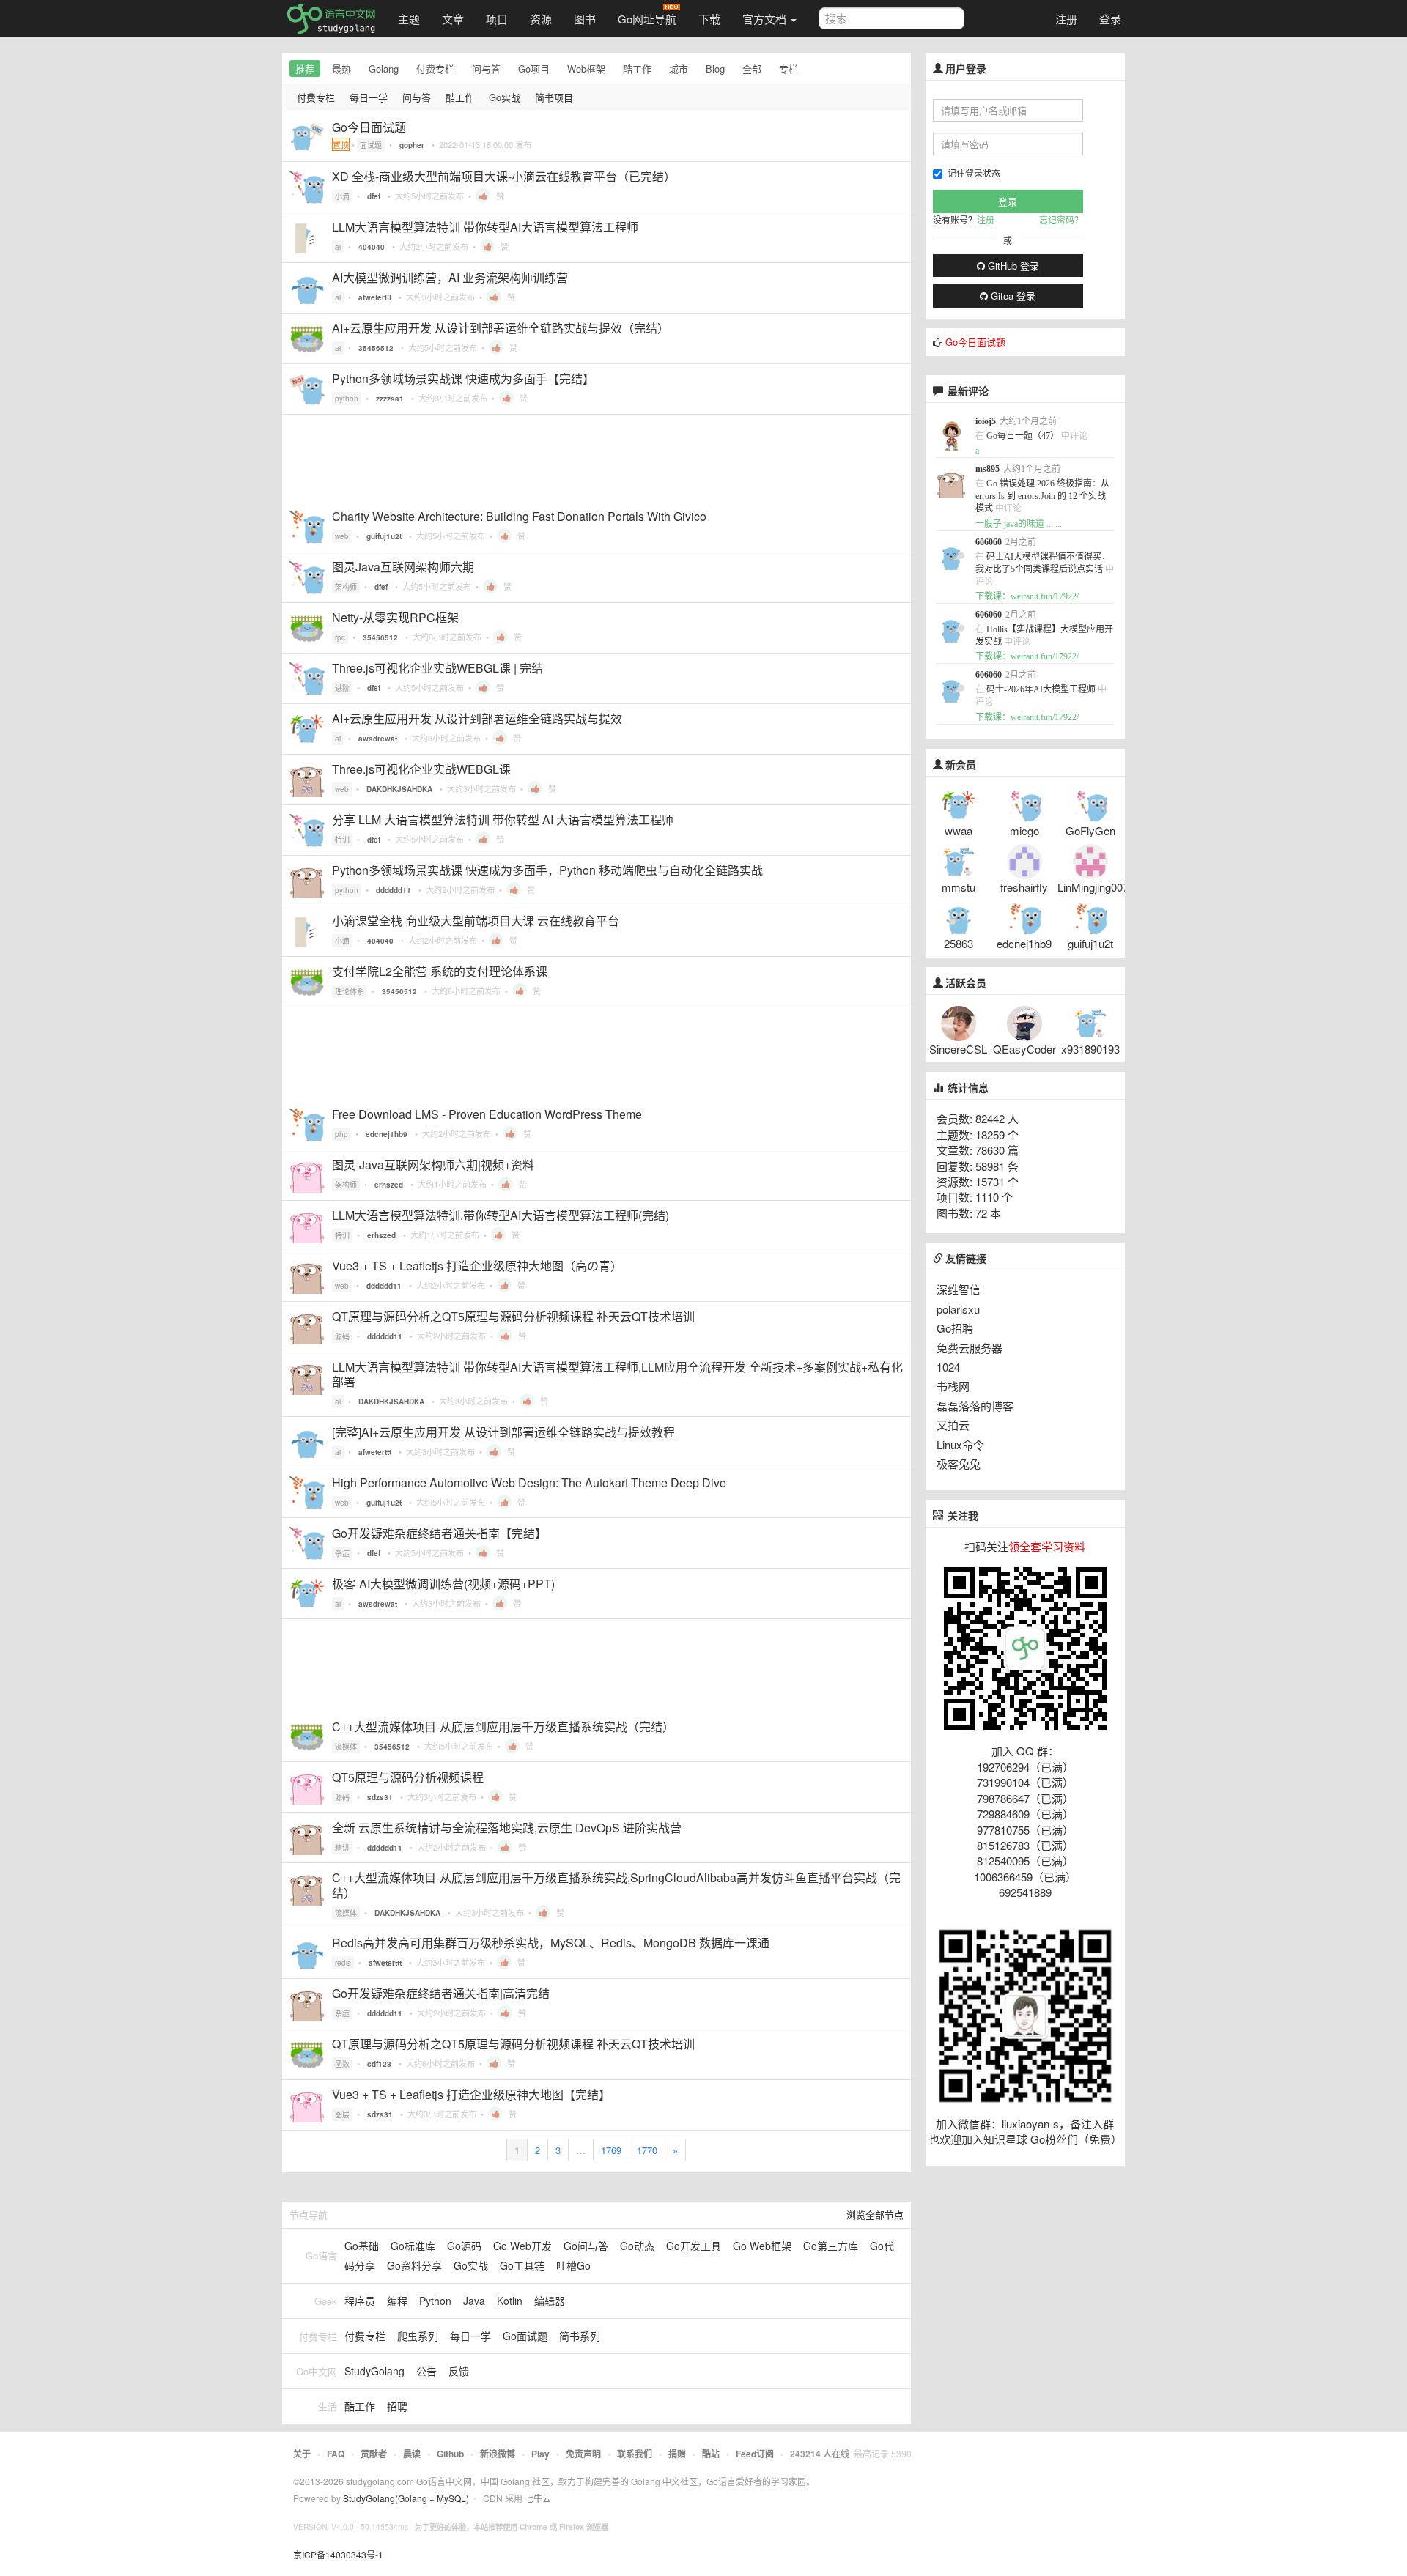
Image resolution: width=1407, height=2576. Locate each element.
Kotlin (510, 2301)
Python (435, 2301)
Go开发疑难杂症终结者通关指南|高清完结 (441, 1993)
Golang (384, 69)
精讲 (342, 1848)
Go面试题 (525, 2336)
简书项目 (554, 97)
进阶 (342, 688)
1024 (948, 1367)
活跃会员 (966, 983)
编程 (397, 2301)
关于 (302, 2454)
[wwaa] (959, 803)
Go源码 (464, 2246)
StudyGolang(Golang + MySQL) (406, 2498)
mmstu (959, 887)
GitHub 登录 (1012, 266)
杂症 (342, 1553)
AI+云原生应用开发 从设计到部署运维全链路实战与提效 (477, 718)
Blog (715, 69)
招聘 (397, 2406)
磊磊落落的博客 (975, 1406)
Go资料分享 (414, 2265)
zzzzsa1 (390, 399)
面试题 (371, 145)
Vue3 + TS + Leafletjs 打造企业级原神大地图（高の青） (477, 1266)
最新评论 (968, 391)
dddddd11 (394, 890)
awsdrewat (378, 739)
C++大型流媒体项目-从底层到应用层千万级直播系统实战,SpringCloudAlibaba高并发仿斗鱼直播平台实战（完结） (616, 1885)
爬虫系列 (418, 2336)
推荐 (305, 69)
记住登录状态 (974, 173)
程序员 (360, 2301)
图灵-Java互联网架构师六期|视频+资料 (433, 1165)
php (341, 1134)
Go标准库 (413, 2246)
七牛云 (538, 2498)
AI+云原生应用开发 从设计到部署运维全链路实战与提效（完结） (501, 328)
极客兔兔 (959, 1463)
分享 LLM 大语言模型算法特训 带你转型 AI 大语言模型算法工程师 (503, 819)
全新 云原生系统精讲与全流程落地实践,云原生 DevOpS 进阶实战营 (507, 1828)
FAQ (336, 2454)
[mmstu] (959, 860)
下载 (709, 19)
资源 (541, 19)
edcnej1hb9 (387, 1134)
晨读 (412, 2454)
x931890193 (1090, 1049)
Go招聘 (955, 1328)
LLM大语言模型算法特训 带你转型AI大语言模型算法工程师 (485, 227)
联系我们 (635, 2454)
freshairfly (1024, 887)
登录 (1110, 19)
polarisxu (958, 1309)
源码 (342, 1336)
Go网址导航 (647, 19)
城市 (679, 69)
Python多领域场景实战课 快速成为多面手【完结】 (463, 378)
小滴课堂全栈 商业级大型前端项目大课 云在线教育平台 (476, 921)
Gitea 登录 (1012, 296)
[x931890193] (1090, 1022)
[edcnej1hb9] (1024, 916)
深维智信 (959, 1289)
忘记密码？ (1061, 219)
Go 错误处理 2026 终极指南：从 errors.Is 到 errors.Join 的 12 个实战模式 (1042, 496)
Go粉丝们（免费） (1076, 2139)
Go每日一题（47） (1023, 436)
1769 (611, 2150)
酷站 (711, 2454)
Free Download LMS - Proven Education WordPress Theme (487, 1114)
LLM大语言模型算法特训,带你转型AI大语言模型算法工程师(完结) (501, 1215)
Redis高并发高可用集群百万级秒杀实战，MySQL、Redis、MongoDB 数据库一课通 (551, 1943)
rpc (340, 637)
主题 (409, 19)
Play (540, 2454)
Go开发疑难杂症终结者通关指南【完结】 (439, 1533)
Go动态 (637, 2246)
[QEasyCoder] (1024, 1022)
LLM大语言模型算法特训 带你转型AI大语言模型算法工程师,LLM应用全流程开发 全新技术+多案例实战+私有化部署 (617, 1374)
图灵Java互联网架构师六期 (403, 567)
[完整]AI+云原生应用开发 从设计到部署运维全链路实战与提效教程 (503, 1432)
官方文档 (766, 19)
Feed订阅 (755, 2454)
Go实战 (505, 97)
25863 (959, 943)
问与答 (486, 69)
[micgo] (1024, 803)
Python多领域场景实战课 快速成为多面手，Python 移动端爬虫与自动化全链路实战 (547, 870)
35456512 (376, 348)
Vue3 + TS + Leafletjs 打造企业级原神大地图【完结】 (471, 2094)
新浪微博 (498, 2454)
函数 (342, 2064)
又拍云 (953, 1425)
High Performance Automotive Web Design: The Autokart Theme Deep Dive (529, 1483)
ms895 (987, 469)
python (347, 399)
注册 (1066, 19)
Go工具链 (522, 2265)
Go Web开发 (522, 2246)
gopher (412, 145)
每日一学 (369, 97)
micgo (1024, 830)
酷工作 (637, 69)
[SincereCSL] (959, 1022)
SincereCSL (958, 1049)
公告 (426, 2371)
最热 (341, 69)
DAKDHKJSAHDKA (399, 789)
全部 (752, 69)
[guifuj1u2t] (1090, 916)
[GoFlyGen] (1090, 803)
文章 (453, 19)
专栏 (789, 69)
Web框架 (586, 69)
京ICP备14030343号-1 (338, 2554)
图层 (342, 2114)
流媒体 (346, 1747)
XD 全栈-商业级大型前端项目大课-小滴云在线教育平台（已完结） (504, 176)
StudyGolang (374, 2371)
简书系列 (580, 2336)
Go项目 (534, 69)
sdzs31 (380, 1797)
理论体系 (350, 991)
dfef (374, 196)
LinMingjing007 (1093, 887)
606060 (989, 542)
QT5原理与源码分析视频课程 (408, 1777)
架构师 (346, 587)
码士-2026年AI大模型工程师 (1041, 689)
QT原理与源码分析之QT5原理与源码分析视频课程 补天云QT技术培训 (513, 1316)
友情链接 (965, 1259)
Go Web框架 (762, 2246)
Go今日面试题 (369, 127)
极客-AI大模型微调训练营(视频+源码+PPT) (443, 1584)
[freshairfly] (1024, 860)
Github (450, 2454)
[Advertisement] (597, 458)
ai (338, 247)
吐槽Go (573, 2265)
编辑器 (550, 2301)
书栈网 (953, 1386)
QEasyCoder (1024, 1049)
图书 (585, 19)
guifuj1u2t (384, 536)
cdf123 (379, 2064)
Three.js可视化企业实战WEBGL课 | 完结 (437, 668)
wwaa (959, 830)
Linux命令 (960, 1444)
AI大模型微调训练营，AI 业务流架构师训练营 (450, 277)
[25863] (959, 916)
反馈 (459, 2371)
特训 (342, 840)
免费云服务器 (970, 1348)
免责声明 (583, 2454)
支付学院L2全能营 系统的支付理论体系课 (440, 971)
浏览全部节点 (875, 2214)
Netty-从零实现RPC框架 (395, 617)
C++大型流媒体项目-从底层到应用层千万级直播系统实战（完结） (503, 1726)
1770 (647, 2150)
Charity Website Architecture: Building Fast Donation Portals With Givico (519, 516)
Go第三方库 (831, 2246)
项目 (497, 19)
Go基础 (362, 2246)
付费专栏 (435, 69)
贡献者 (374, 2454)
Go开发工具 (694, 2246)
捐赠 (677, 2454)
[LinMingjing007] (1090, 860)
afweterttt (375, 297)
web (342, 536)
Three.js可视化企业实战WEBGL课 (421, 769)
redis (343, 1963)
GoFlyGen (1090, 830)
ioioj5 (986, 421)
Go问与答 (586, 2246)
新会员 (961, 765)
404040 (372, 247)
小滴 (342, 196)
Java (474, 2301)
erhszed (389, 1185)
